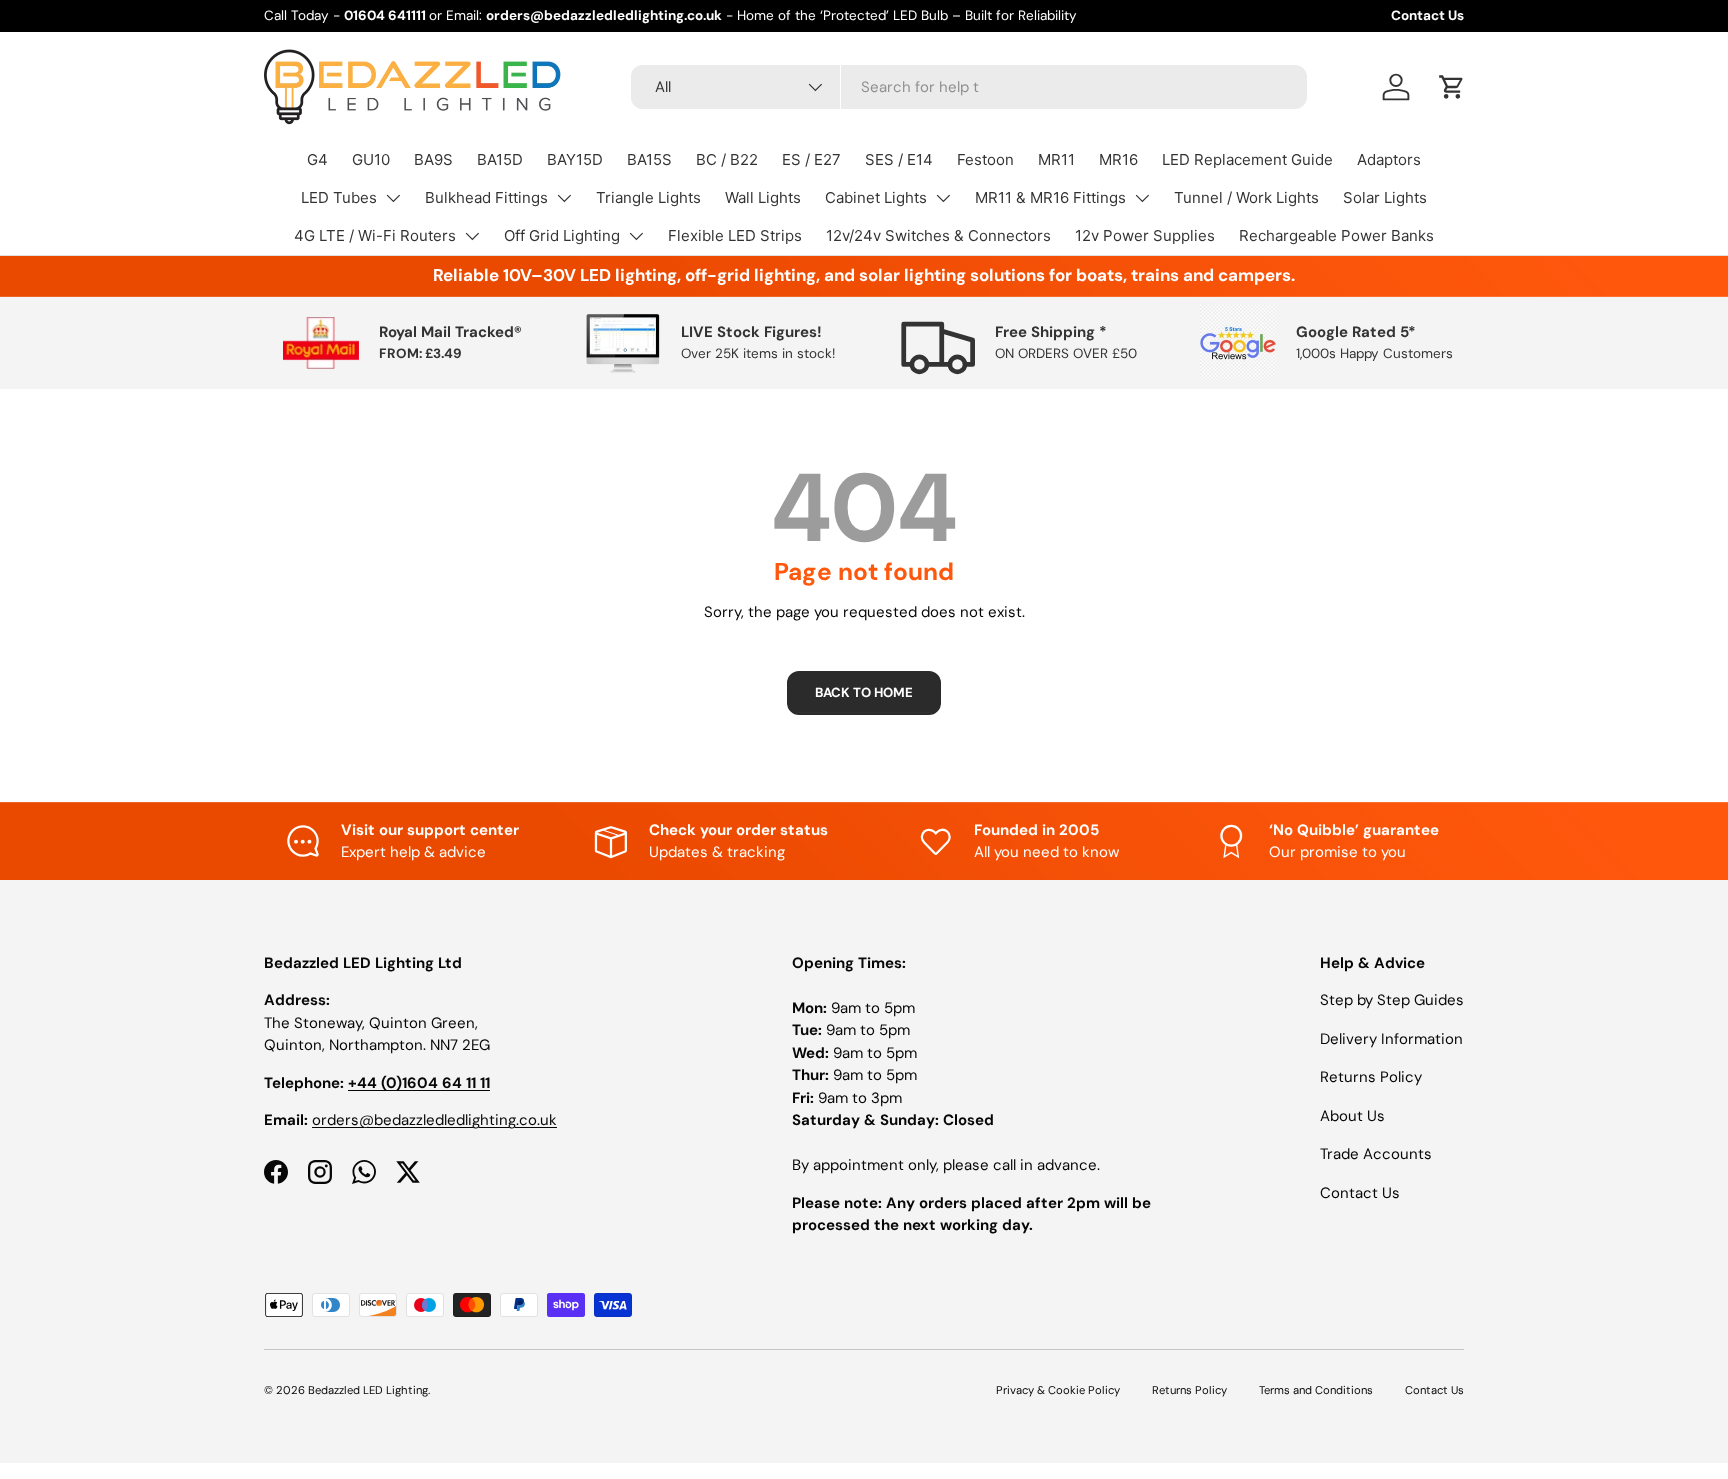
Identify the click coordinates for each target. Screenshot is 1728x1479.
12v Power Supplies (1145, 235)
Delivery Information (1391, 1039)
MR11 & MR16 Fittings (1050, 197)
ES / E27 (811, 159)
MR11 (1056, 159)
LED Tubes (339, 197)
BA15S (649, 159)
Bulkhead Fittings (486, 197)
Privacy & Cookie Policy (1058, 1390)
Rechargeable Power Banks (1336, 235)
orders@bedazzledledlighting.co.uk (434, 1120)
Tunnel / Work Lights (1246, 197)
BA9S (433, 159)
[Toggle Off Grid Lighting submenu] (636, 236)
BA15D (500, 159)
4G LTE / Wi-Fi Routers (375, 235)
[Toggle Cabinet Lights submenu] (943, 198)
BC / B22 (727, 159)
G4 (317, 159)
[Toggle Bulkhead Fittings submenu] (564, 198)
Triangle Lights (648, 197)
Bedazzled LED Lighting (368, 1390)
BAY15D (575, 159)
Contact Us (1427, 15)
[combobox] (969, 87)
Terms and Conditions (1316, 1390)
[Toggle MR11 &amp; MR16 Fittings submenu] (1142, 198)
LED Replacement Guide (1247, 159)
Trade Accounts (1376, 1154)
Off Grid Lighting (562, 235)
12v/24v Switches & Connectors (938, 235)
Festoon (985, 159)
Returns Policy (1371, 1077)
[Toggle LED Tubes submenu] (393, 198)
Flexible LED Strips (735, 235)
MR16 (1118, 159)
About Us (1352, 1116)
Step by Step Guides (1392, 1000)
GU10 (371, 159)
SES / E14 (899, 159)
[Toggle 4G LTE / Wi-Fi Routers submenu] (472, 236)
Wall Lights (763, 197)
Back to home (864, 692)
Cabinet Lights (876, 197)
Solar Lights (1385, 197)
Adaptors (1389, 159)
